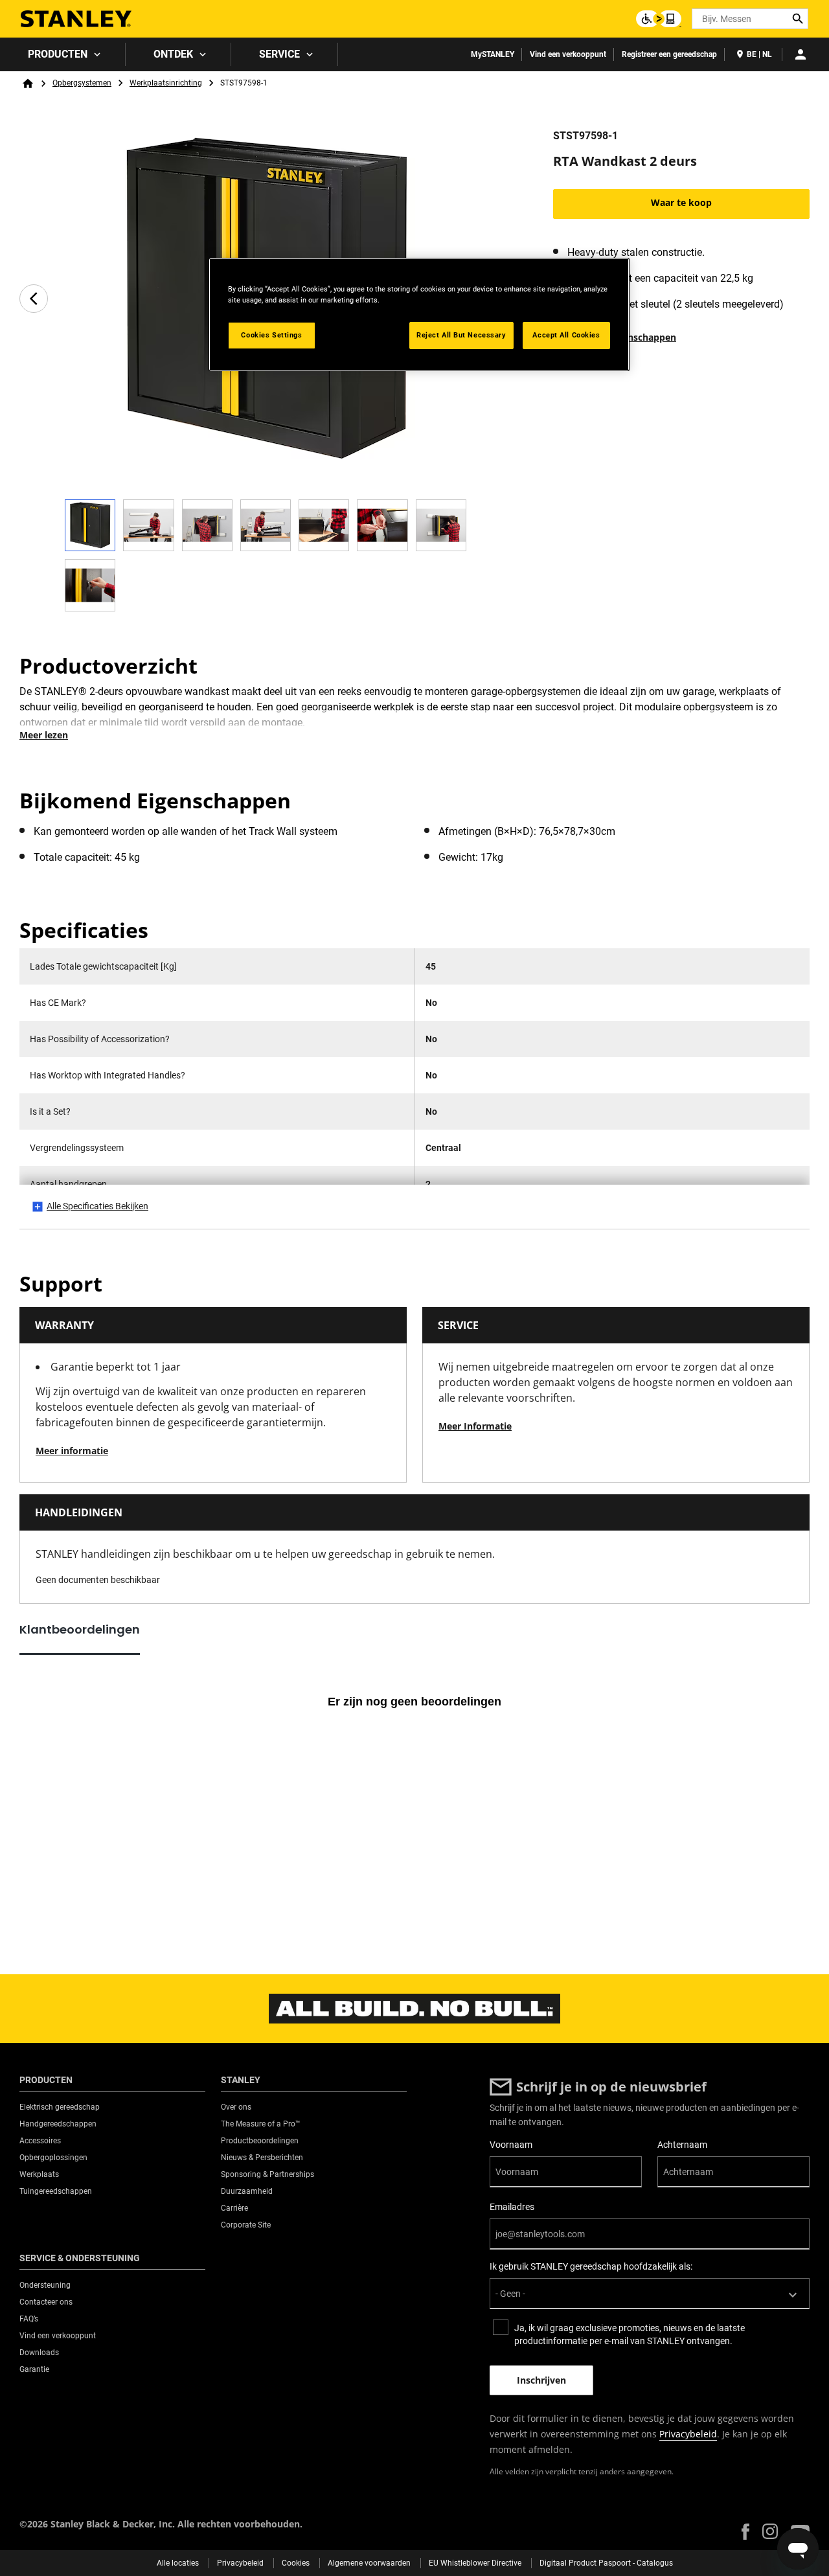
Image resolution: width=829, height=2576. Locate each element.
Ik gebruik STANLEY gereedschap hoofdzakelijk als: (591, 2266)
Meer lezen (44, 735)
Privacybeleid (688, 2434)
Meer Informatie (475, 1426)
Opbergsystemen (82, 83)
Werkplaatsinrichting (166, 83)
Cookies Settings (271, 335)
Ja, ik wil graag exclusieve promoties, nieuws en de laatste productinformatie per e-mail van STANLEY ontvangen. (630, 2334)
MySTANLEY (493, 54)
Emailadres (512, 2207)
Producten (58, 54)
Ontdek (173, 54)
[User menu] (801, 54)
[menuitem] (63, 54)
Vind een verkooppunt (568, 54)
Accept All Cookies (566, 335)
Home (28, 84)
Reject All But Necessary (461, 335)
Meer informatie (72, 1451)
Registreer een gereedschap (669, 54)
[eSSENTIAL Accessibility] (659, 19)
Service (279, 54)
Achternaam (682, 2145)
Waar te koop (681, 202)
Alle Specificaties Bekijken (97, 1206)
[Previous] (34, 299)
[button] (745, 2532)
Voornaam (511, 2145)
